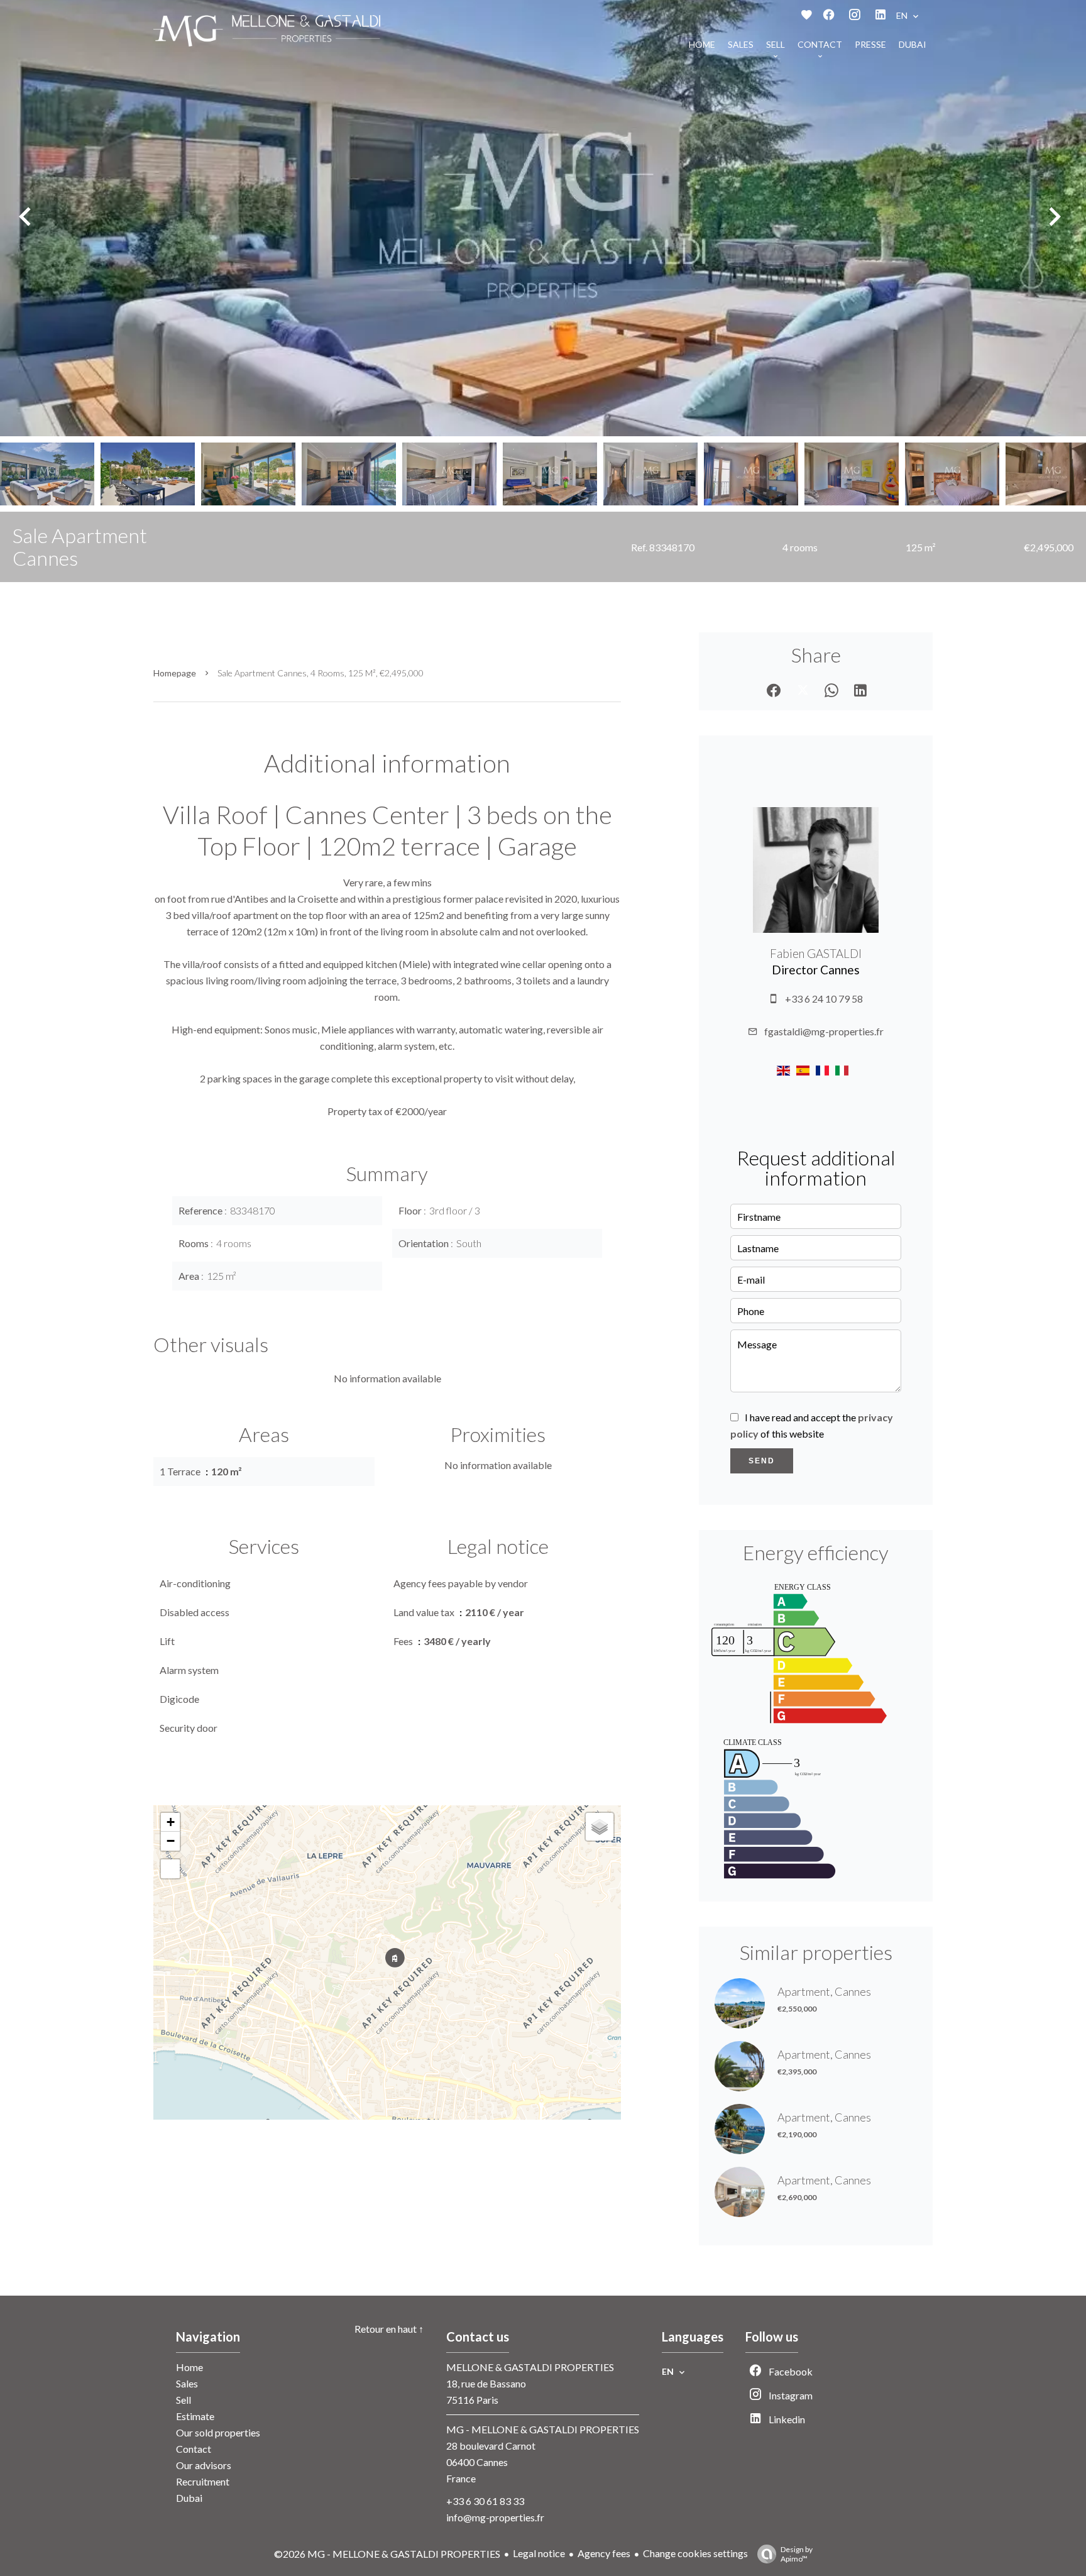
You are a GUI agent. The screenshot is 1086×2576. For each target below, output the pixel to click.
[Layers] (600, 1827)
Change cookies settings (695, 2553)
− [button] (171, 1841)
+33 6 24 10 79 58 (824, 999)
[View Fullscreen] (170, 1869)
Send (762, 1461)
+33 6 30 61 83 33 (485, 2501)
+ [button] (171, 1822)
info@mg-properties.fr (495, 2517)
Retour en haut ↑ (389, 2329)
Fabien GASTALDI (816, 954)
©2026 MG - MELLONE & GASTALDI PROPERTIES (387, 2554)
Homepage (175, 673)
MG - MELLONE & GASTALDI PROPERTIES (543, 2429)
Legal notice (539, 2553)
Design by (797, 2554)
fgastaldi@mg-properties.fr (824, 1031)
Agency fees (604, 2553)
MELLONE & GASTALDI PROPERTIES (530, 2367)
